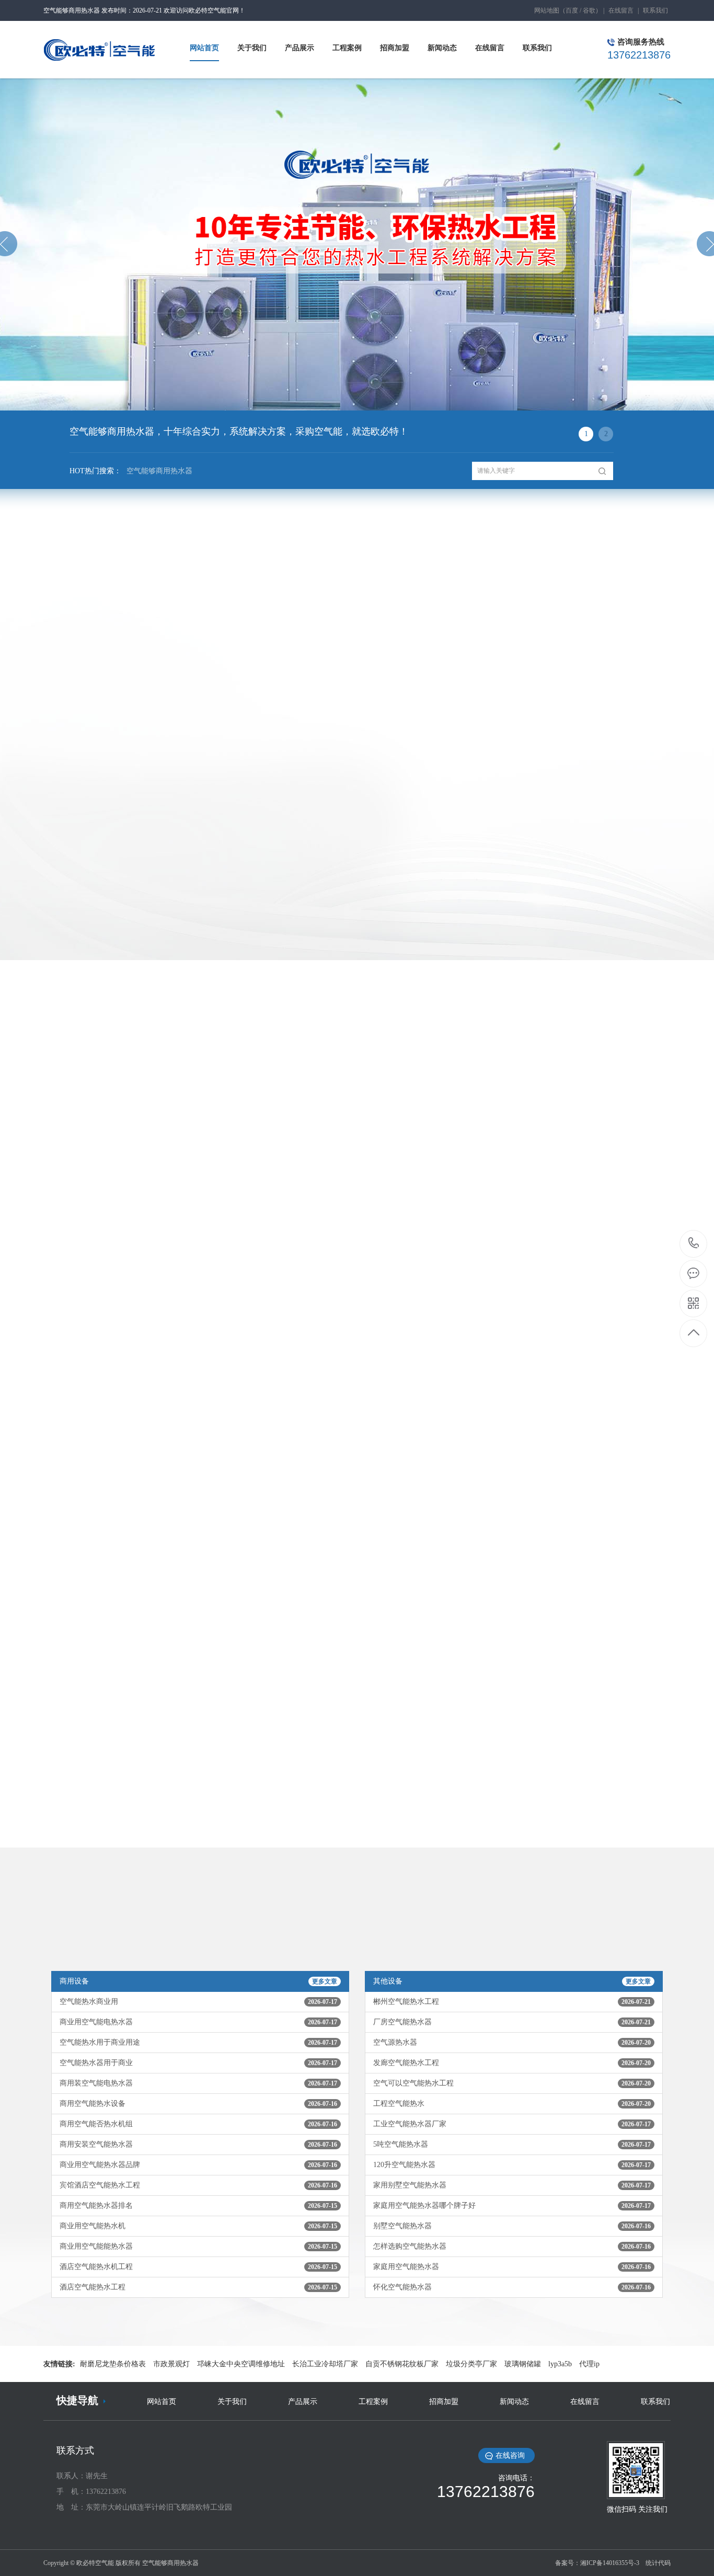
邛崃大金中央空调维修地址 (241, 2364)
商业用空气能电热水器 (198, 2022)
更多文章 (325, 1981)
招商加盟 (444, 2402)
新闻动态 (514, 2402)
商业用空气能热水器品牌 (198, 2165)
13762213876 (694, 1244)
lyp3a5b (560, 2364)
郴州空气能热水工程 (512, 2002)
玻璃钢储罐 (523, 2364)
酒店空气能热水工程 (198, 2287)
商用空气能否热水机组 (198, 2124)
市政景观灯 (171, 2364)
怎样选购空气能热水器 (512, 2246)
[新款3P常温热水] (279, 748)
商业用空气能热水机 (198, 2226)
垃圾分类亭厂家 (471, 2364)
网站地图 (547, 10)
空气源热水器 (512, 2042)
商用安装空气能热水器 (198, 2144)
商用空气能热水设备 (198, 2104)
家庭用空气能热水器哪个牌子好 (512, 2205)
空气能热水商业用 (198, 2002)
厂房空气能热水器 (512, 2022)
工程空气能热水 (512, 2104)
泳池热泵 (592, 657)
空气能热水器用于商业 (198, 2063)
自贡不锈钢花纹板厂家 (402, 2364)
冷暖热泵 (216, 657)
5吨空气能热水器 (512, 2144)
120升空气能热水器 (512, 2165)
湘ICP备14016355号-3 (610, 2563)
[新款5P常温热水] (122, 865)
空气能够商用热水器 (159, 471)
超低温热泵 (310, 657)
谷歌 (589, 10)
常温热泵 (122, 657)
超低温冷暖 (404, 657)
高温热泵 (498, 657)
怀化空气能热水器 (512, 2287)
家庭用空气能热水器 (512, 2267)
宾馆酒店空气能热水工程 (198, 2185)
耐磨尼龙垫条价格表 (113, 2364)
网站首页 (162, 2402)
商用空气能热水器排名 (198, 2205)
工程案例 (373, 2402)
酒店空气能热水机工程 (198, 2267)
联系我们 (655, 10)
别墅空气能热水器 (512, 2226)
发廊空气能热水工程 (512, 2063)
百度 (572, 10)
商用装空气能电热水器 (198, 2083)
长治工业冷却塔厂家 (325, 2364)
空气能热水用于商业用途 (198, 2042)
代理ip (589, 2364)
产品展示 (303, 2402)
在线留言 (621, 10)
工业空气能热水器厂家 (512, 2124)
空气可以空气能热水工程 (512, 2083)
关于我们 (232, 2402)
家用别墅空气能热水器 (512, 2185)
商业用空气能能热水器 (198, 2246)
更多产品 (357, 969)
